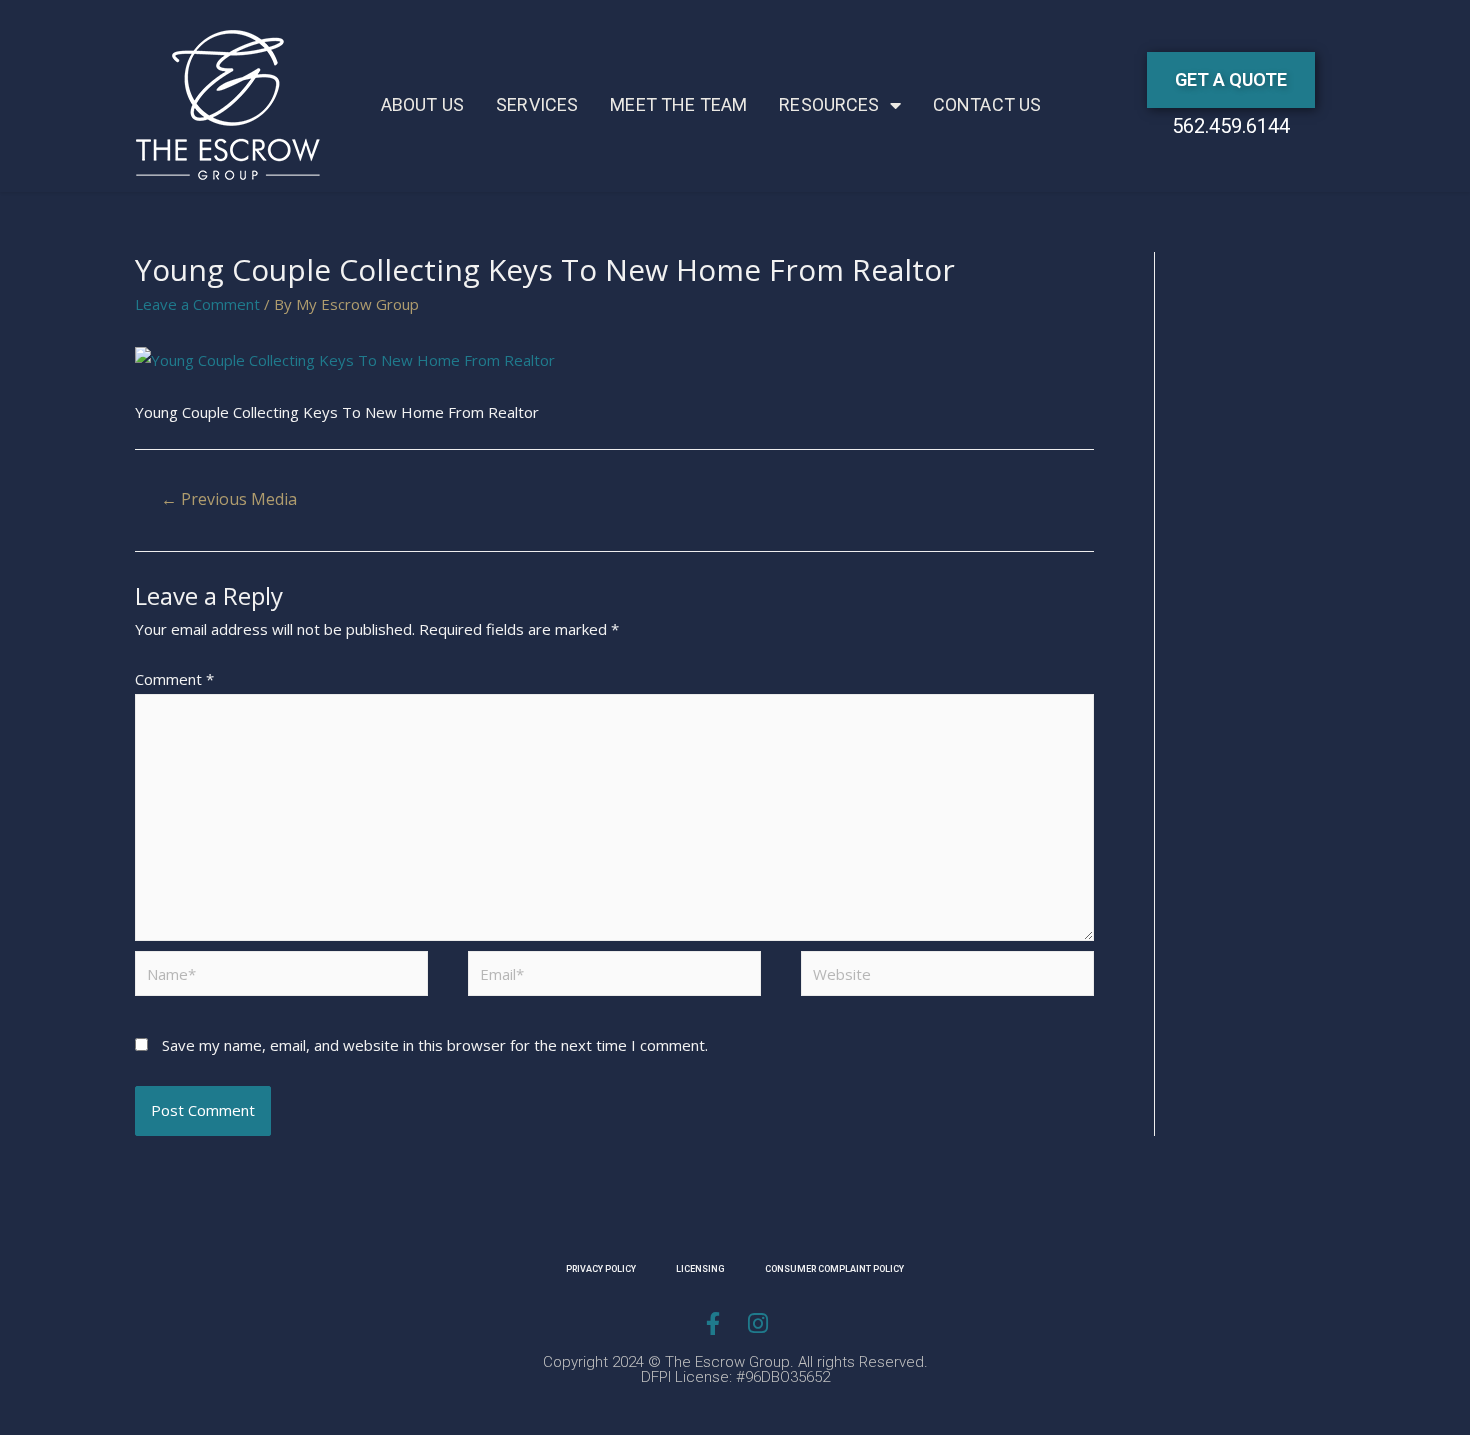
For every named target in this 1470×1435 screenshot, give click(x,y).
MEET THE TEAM (678, 104)
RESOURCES (829, 104)
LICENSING (700, 1269)
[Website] (947, 977)
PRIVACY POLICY (601, 1269)
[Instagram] (757, 1323)
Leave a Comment (197, 304)
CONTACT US (987, 104)
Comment (174, 679)
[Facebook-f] (712, 1323)
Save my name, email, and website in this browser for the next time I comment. (435, 1045)
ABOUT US (422, 104)
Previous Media (229, 499)
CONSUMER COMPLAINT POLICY (834, 1269)
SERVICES (537, 104)
